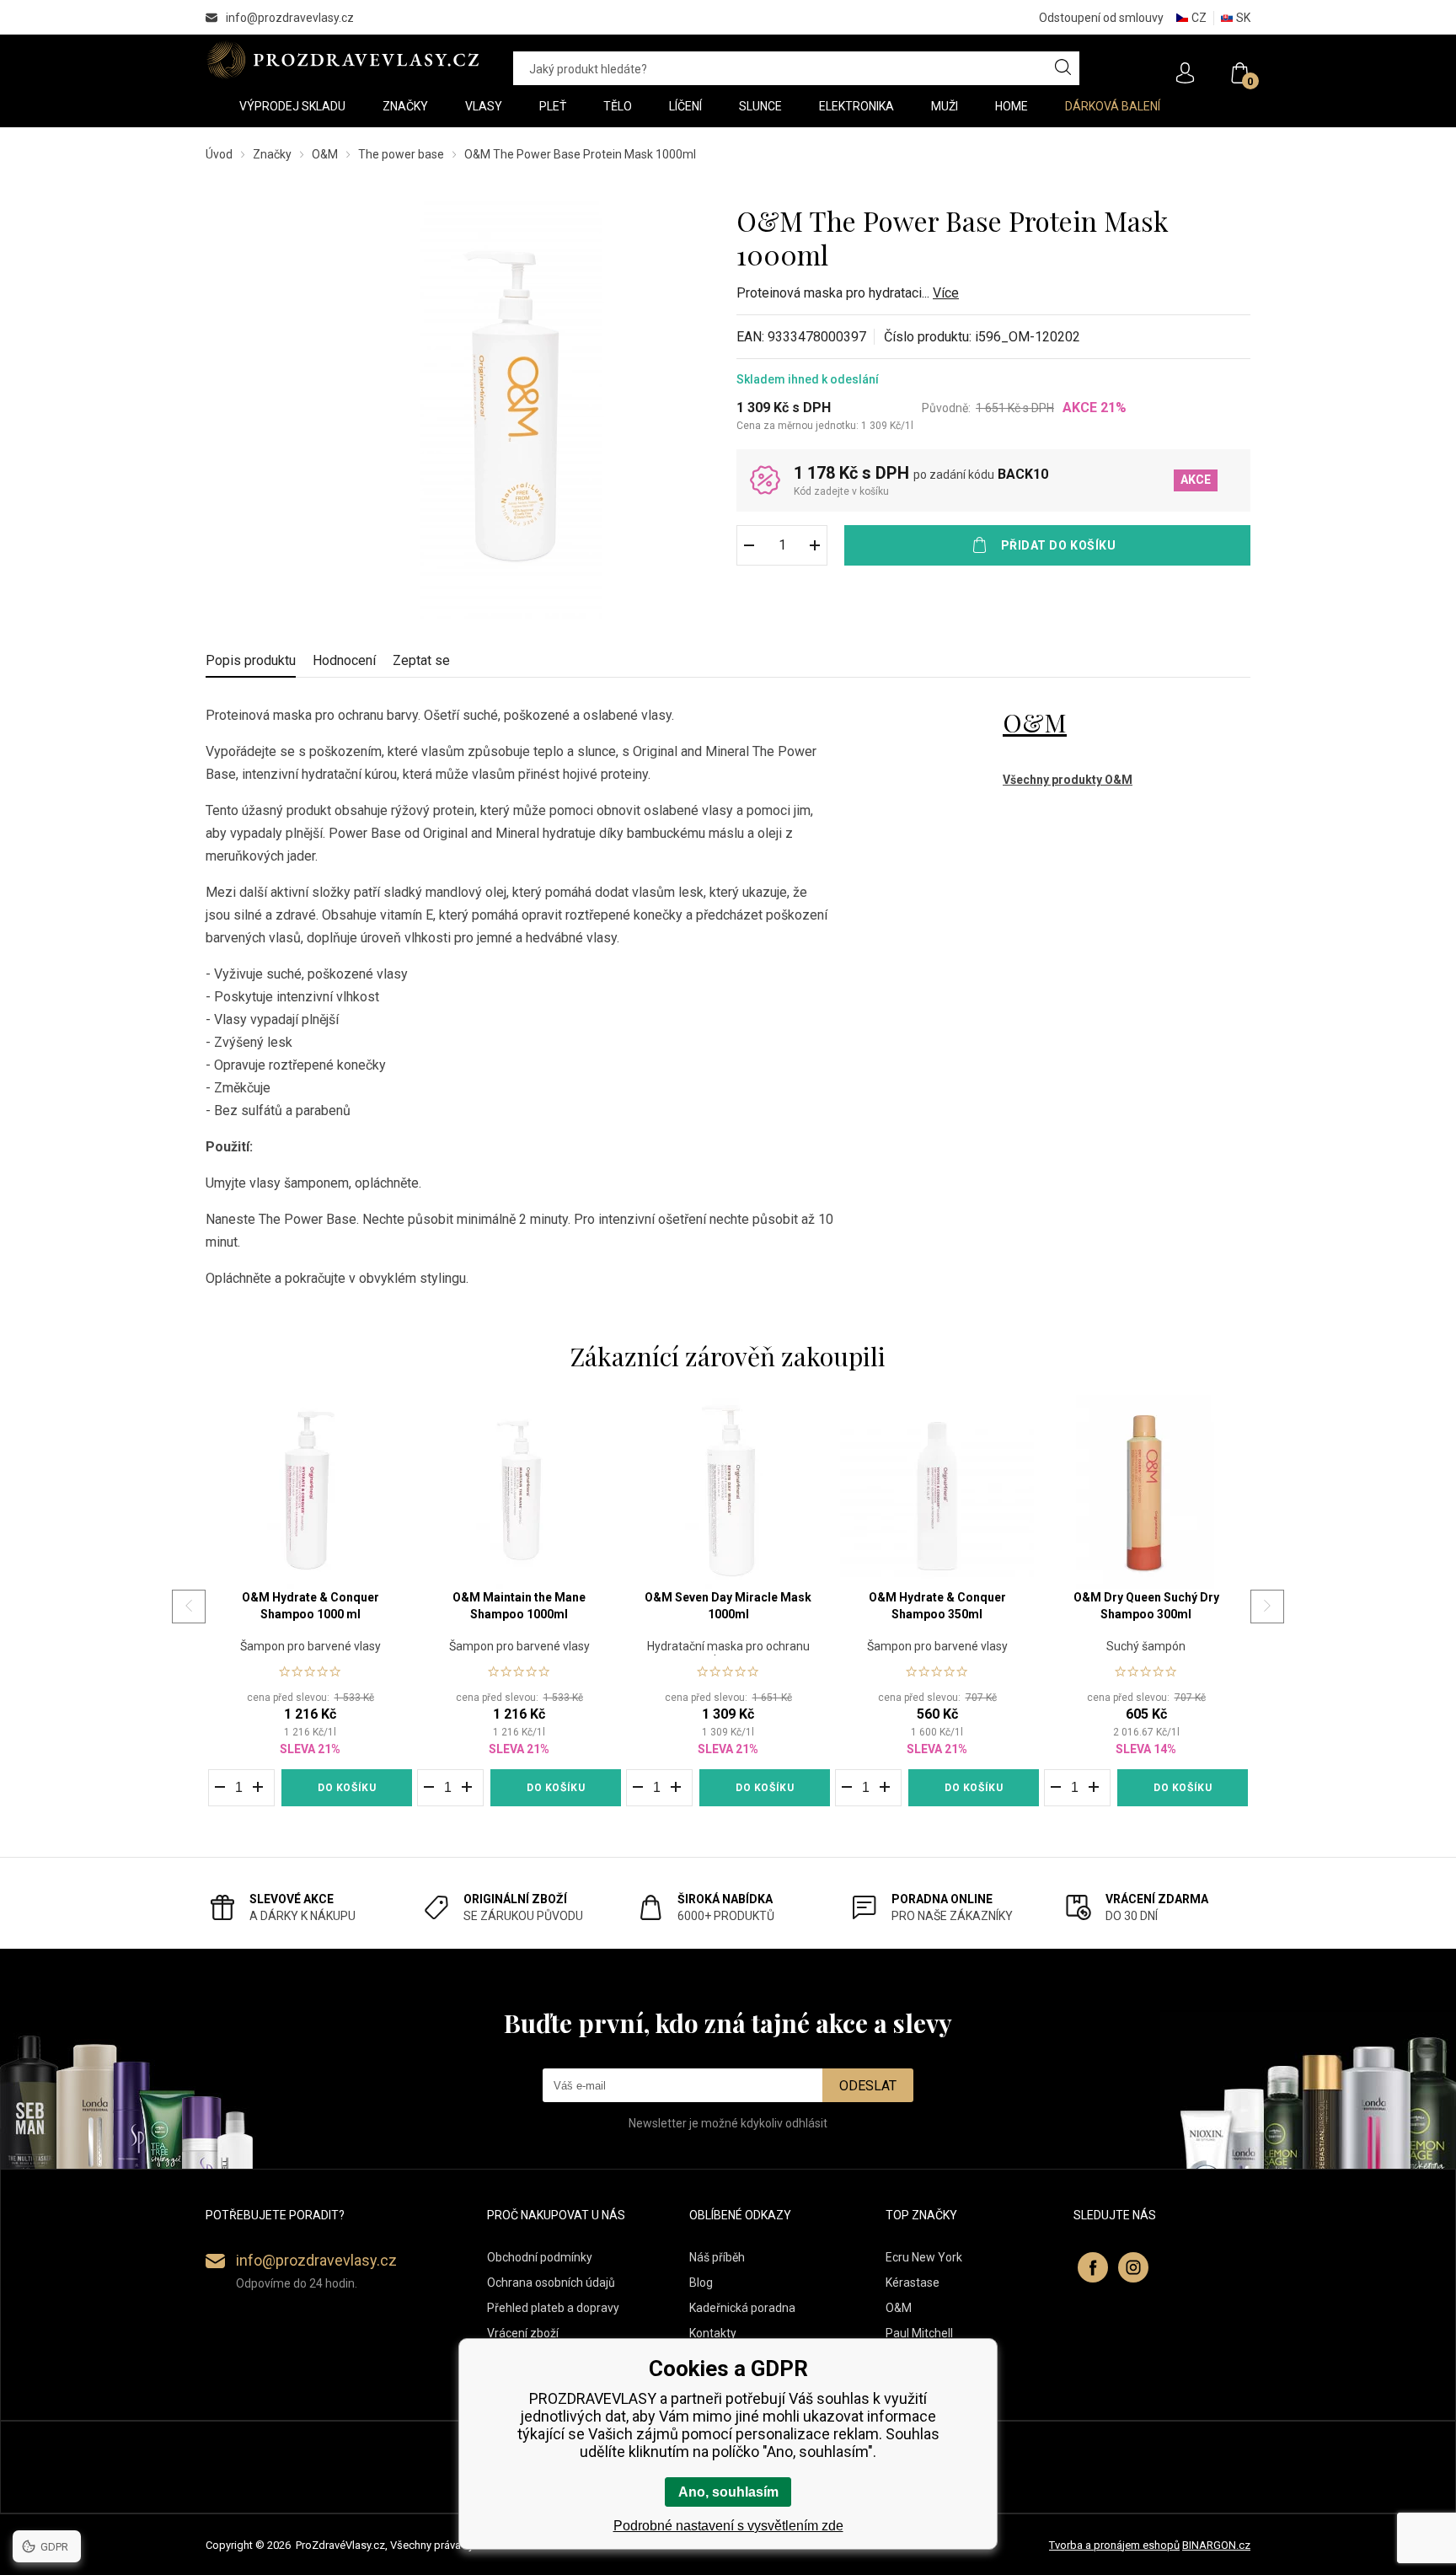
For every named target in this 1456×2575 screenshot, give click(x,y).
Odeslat (868, 2086)
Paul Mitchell (919, 2333)
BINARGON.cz (1216, 2545)
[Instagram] (1133, 2267)
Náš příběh (717, 2257)
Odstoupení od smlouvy (1101, 18)
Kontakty (713, 2333)
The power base (401, 154)
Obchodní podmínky (540, 2257)
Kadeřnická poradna (742, 2308)
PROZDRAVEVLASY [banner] (343, 60)
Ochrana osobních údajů (551, 2283)
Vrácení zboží (523, 2333)
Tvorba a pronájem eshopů (1114, 2545)
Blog (701, 2283)
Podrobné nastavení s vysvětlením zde (728, 2526)
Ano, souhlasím (728, 2492)
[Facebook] (1093, 2267)
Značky (272, 154)
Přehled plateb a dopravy (553, 2308)
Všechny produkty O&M (1068, 780)
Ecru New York (924, 2257)
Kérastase (913, 2283)
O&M (325, 154)
